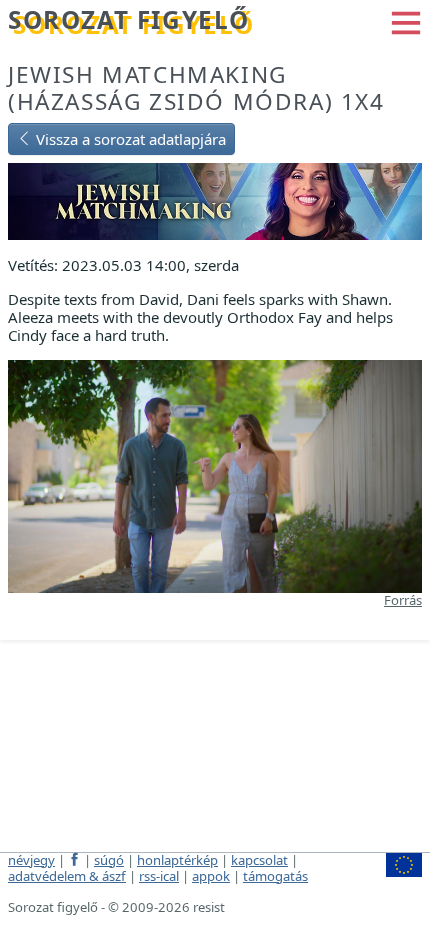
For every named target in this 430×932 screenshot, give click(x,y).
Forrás (403, 600)
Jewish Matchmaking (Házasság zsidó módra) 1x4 (196, 88)
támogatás (275, 876)
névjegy (31, 860)
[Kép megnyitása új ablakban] (215, 474)
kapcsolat (259, 860)
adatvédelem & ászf (67, 876)
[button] (406, 21)
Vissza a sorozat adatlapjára (129, 139)
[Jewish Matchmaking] (215, 200)
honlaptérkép (177, 860)
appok (211, 876)
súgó (109, 860)
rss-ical (159, 876)
